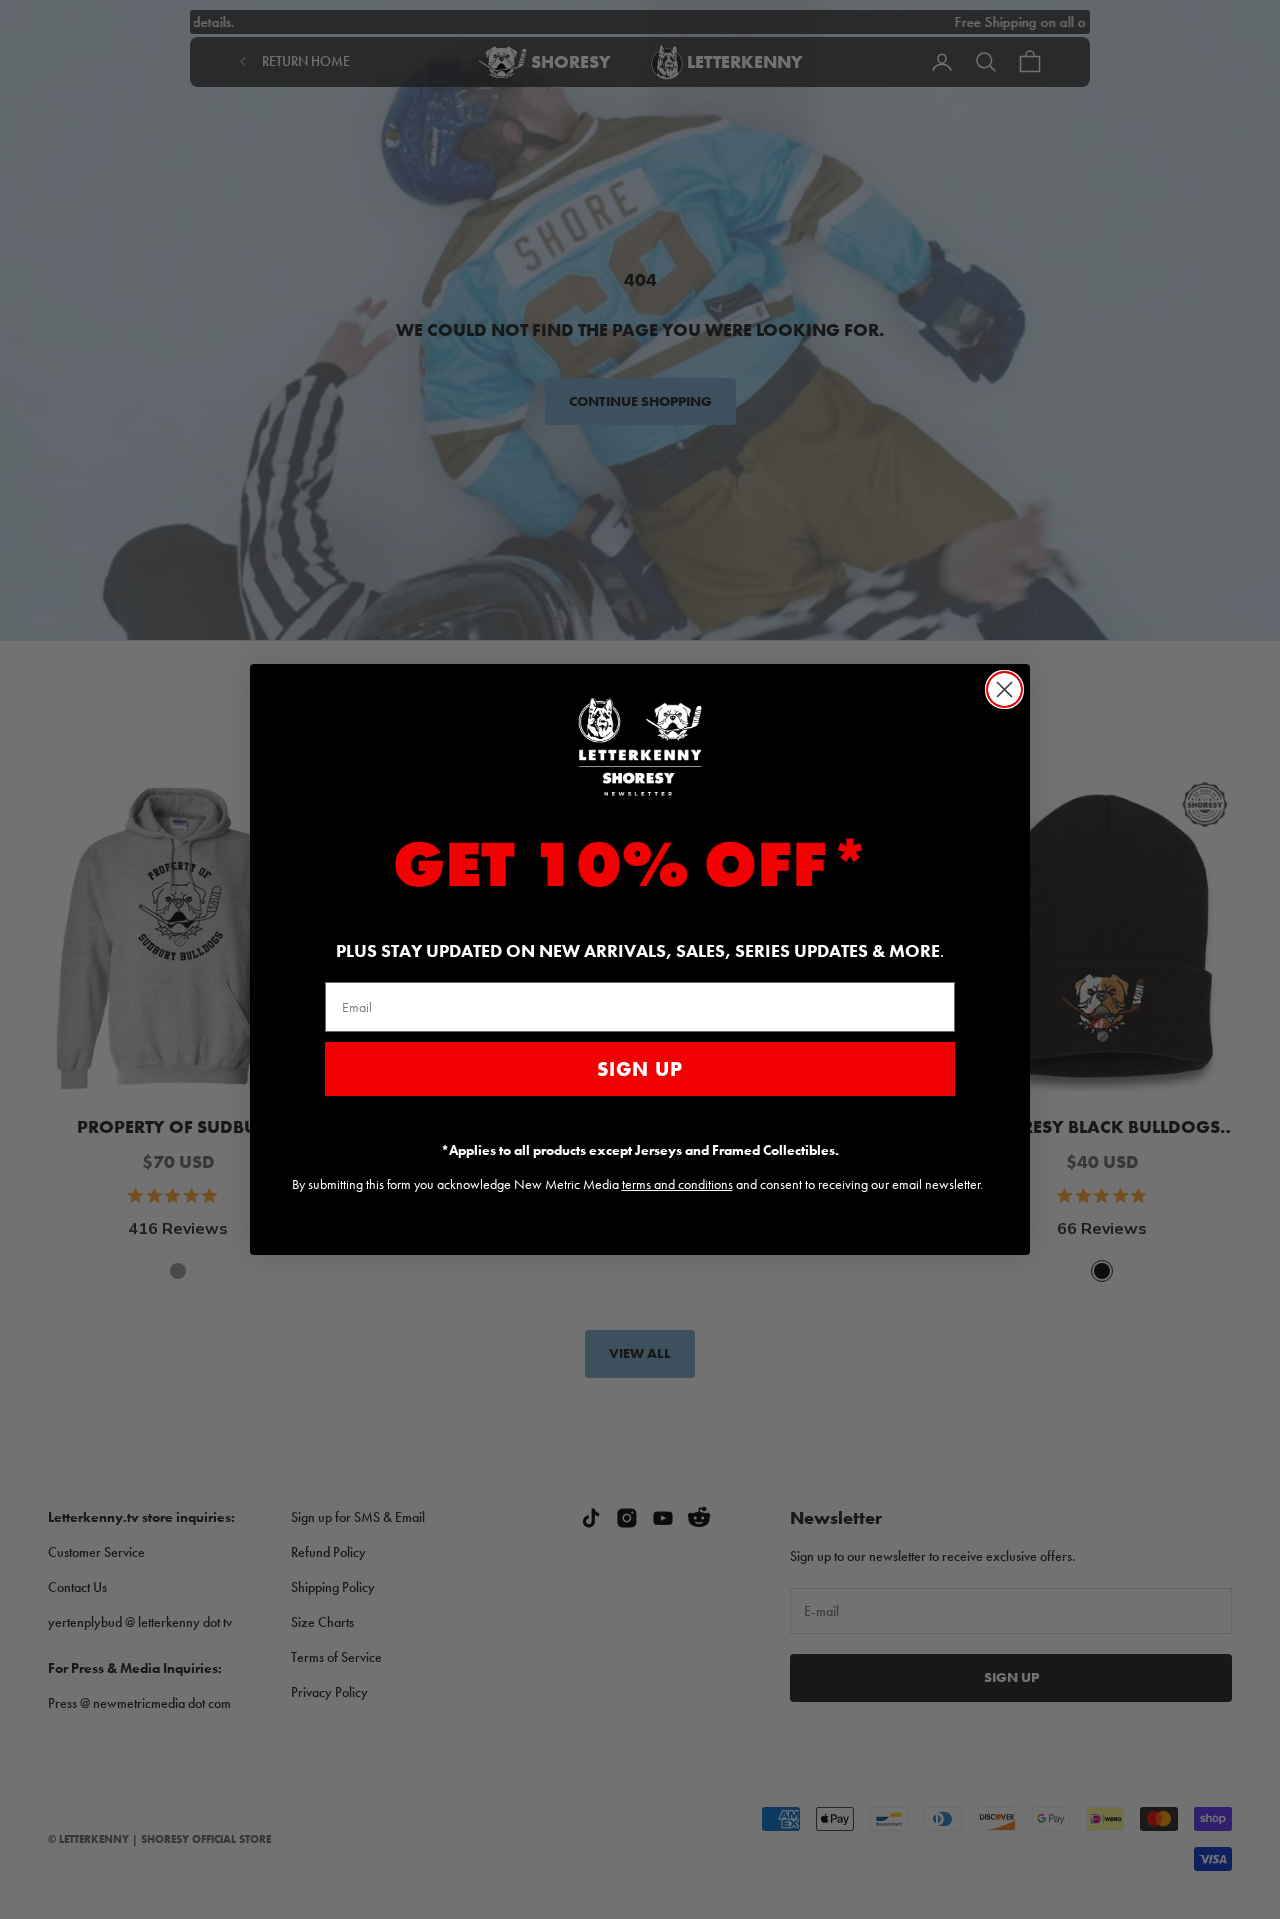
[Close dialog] (1004, 689)
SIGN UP (640, 1069)
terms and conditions (677, 1184)
